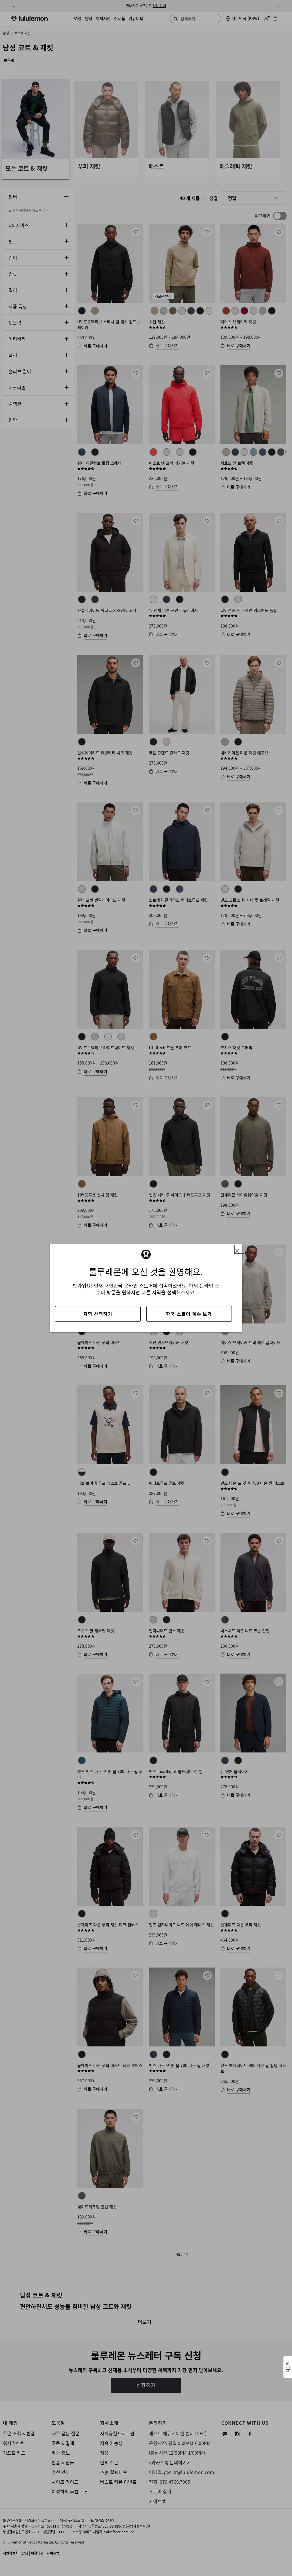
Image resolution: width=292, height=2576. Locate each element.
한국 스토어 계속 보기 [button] (189, 1314)
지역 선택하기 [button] (98, 1314)
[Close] (239, 1249)
